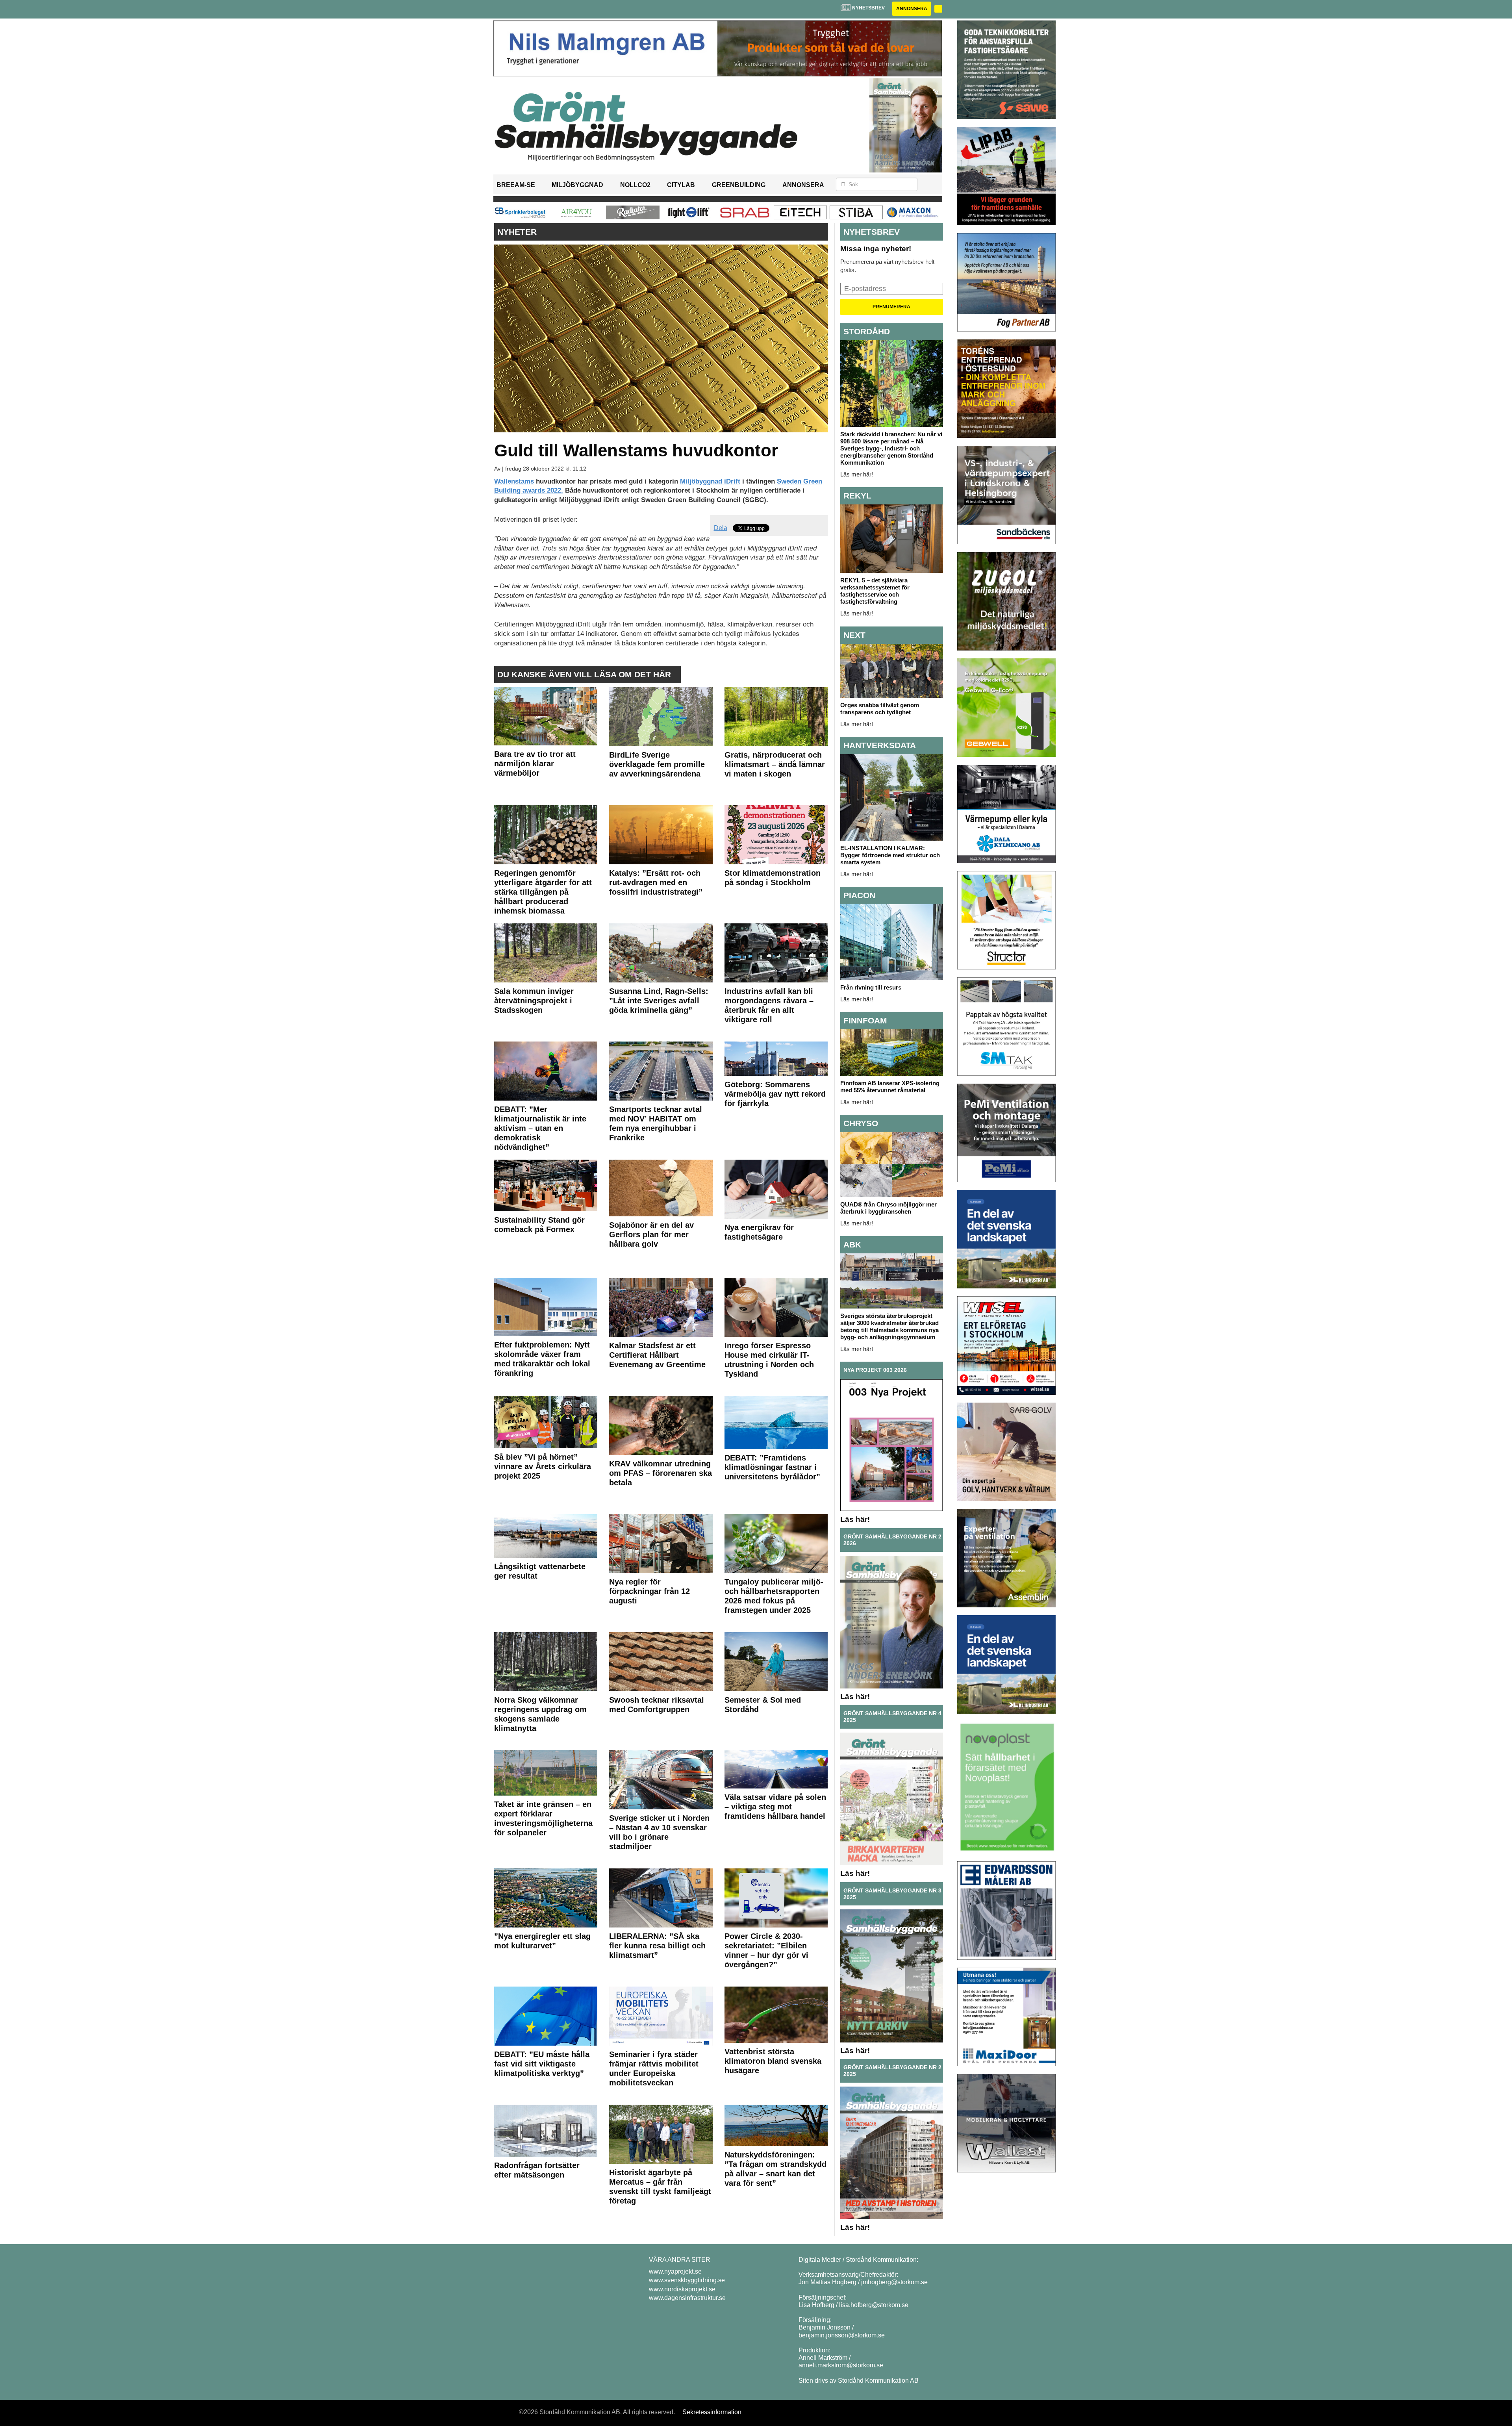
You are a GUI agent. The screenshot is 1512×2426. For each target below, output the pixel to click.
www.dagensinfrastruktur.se (687, 2298)
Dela (721, 528)
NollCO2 (635, 185)
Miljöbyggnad (577, 185)
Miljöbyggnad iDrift (710, 481)
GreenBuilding (739, 185)
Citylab (681, 185)
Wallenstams (514, 481)
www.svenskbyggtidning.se (687, 2280)
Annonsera (912, 9)
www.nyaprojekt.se (675, 2271)
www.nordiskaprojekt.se (682, 2289)
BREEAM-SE (516, 185)
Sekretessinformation (712, 2412)
